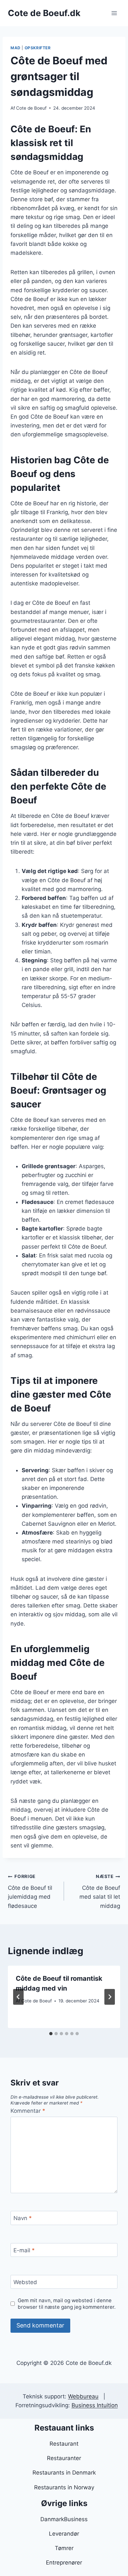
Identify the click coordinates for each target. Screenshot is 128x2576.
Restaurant (64, 2444)
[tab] (51, 2034)
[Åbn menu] (114, 13)
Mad (16, 48)
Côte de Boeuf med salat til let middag (100, 1891)
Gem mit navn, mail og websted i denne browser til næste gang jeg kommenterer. (67, 2304)
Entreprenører (64, 2563)
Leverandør (64, 2534)
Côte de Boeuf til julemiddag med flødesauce (30, 1891)
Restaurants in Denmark (64, 2473)
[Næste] (110, 1997)
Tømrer (64, 2548)
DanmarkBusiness (64, 2519)
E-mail (24, 2250)
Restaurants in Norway (64, 2487)
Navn (23, 2218)
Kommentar (28, 2111)
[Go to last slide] (18, 1997)
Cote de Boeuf (31, 108)
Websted (25, 2282)
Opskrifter (38, 48)
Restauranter (64, 2458)
